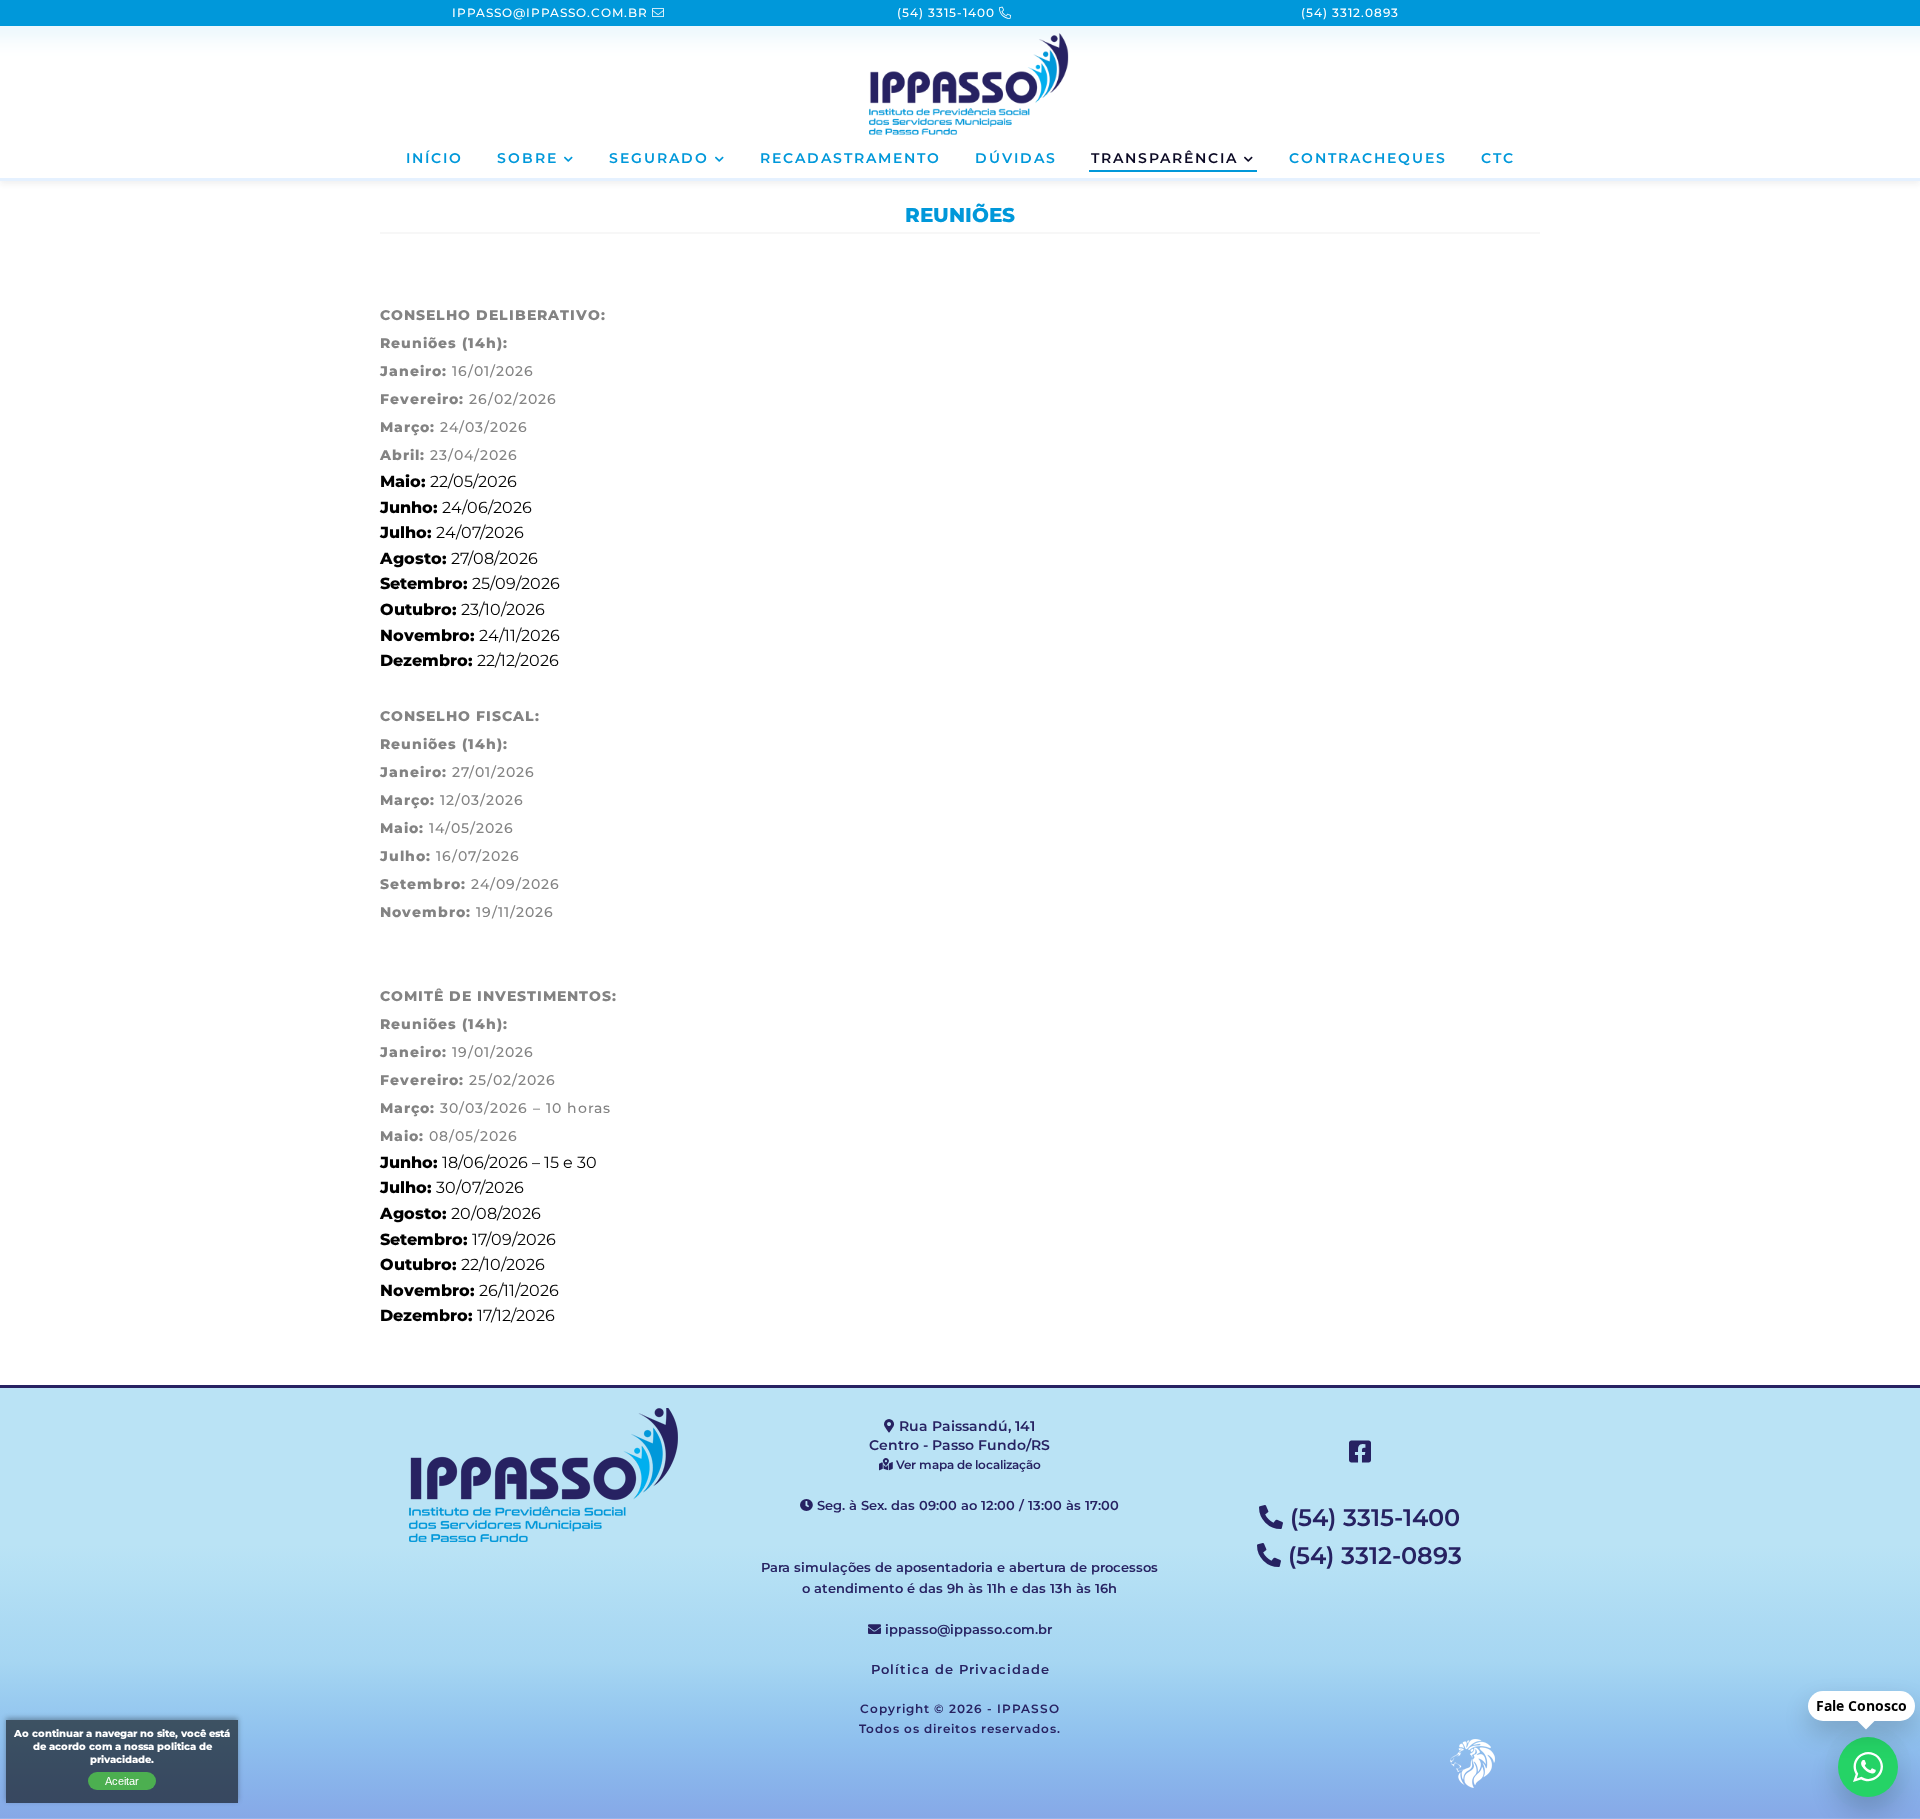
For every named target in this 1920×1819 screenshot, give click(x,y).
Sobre (527, 159)
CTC (1498, 159)
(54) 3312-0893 (1371, 1557)
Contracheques (1368, 159)
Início (434, 159)
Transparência (1164, 159)
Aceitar (122, 1781)
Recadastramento (850, 159)
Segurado (659, 159)
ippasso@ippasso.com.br (966, 1630)
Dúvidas (1016, 159)
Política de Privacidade (960, 1670)
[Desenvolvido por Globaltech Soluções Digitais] (1472, 1788)
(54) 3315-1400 (1371, 1519)
